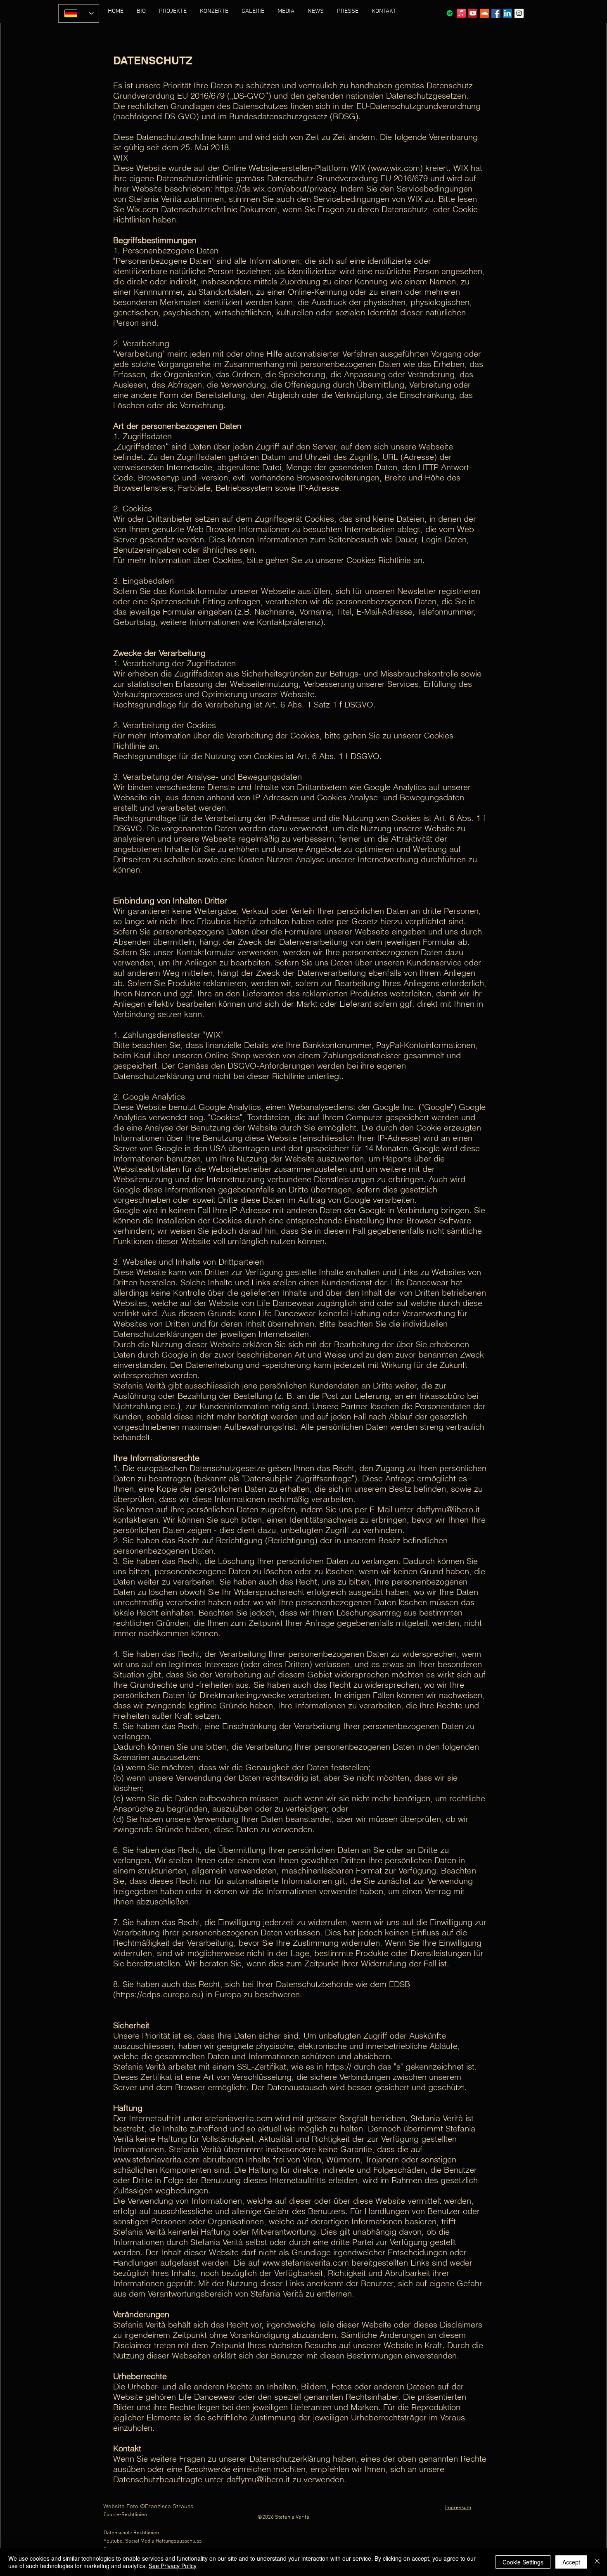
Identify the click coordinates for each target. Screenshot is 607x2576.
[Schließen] (597, 2562)
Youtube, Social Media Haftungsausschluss (153, 2541)
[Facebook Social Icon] (496, 13)
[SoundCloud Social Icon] (484, 13)
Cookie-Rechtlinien (125, 2515)
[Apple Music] (461, 13)
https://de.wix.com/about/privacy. (276, 188)
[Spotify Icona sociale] (450, 13)
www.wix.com (395, 168)
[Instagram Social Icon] (519, 13)
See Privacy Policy (173, 2566)
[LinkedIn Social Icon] (507, 13)
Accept (571, 2562)
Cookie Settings (523, 2562)
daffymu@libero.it (448, 1509)
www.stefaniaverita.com (156, 2159)
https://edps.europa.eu (158, 1994)
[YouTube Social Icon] (473, 13)
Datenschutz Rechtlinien (131, 2533)
